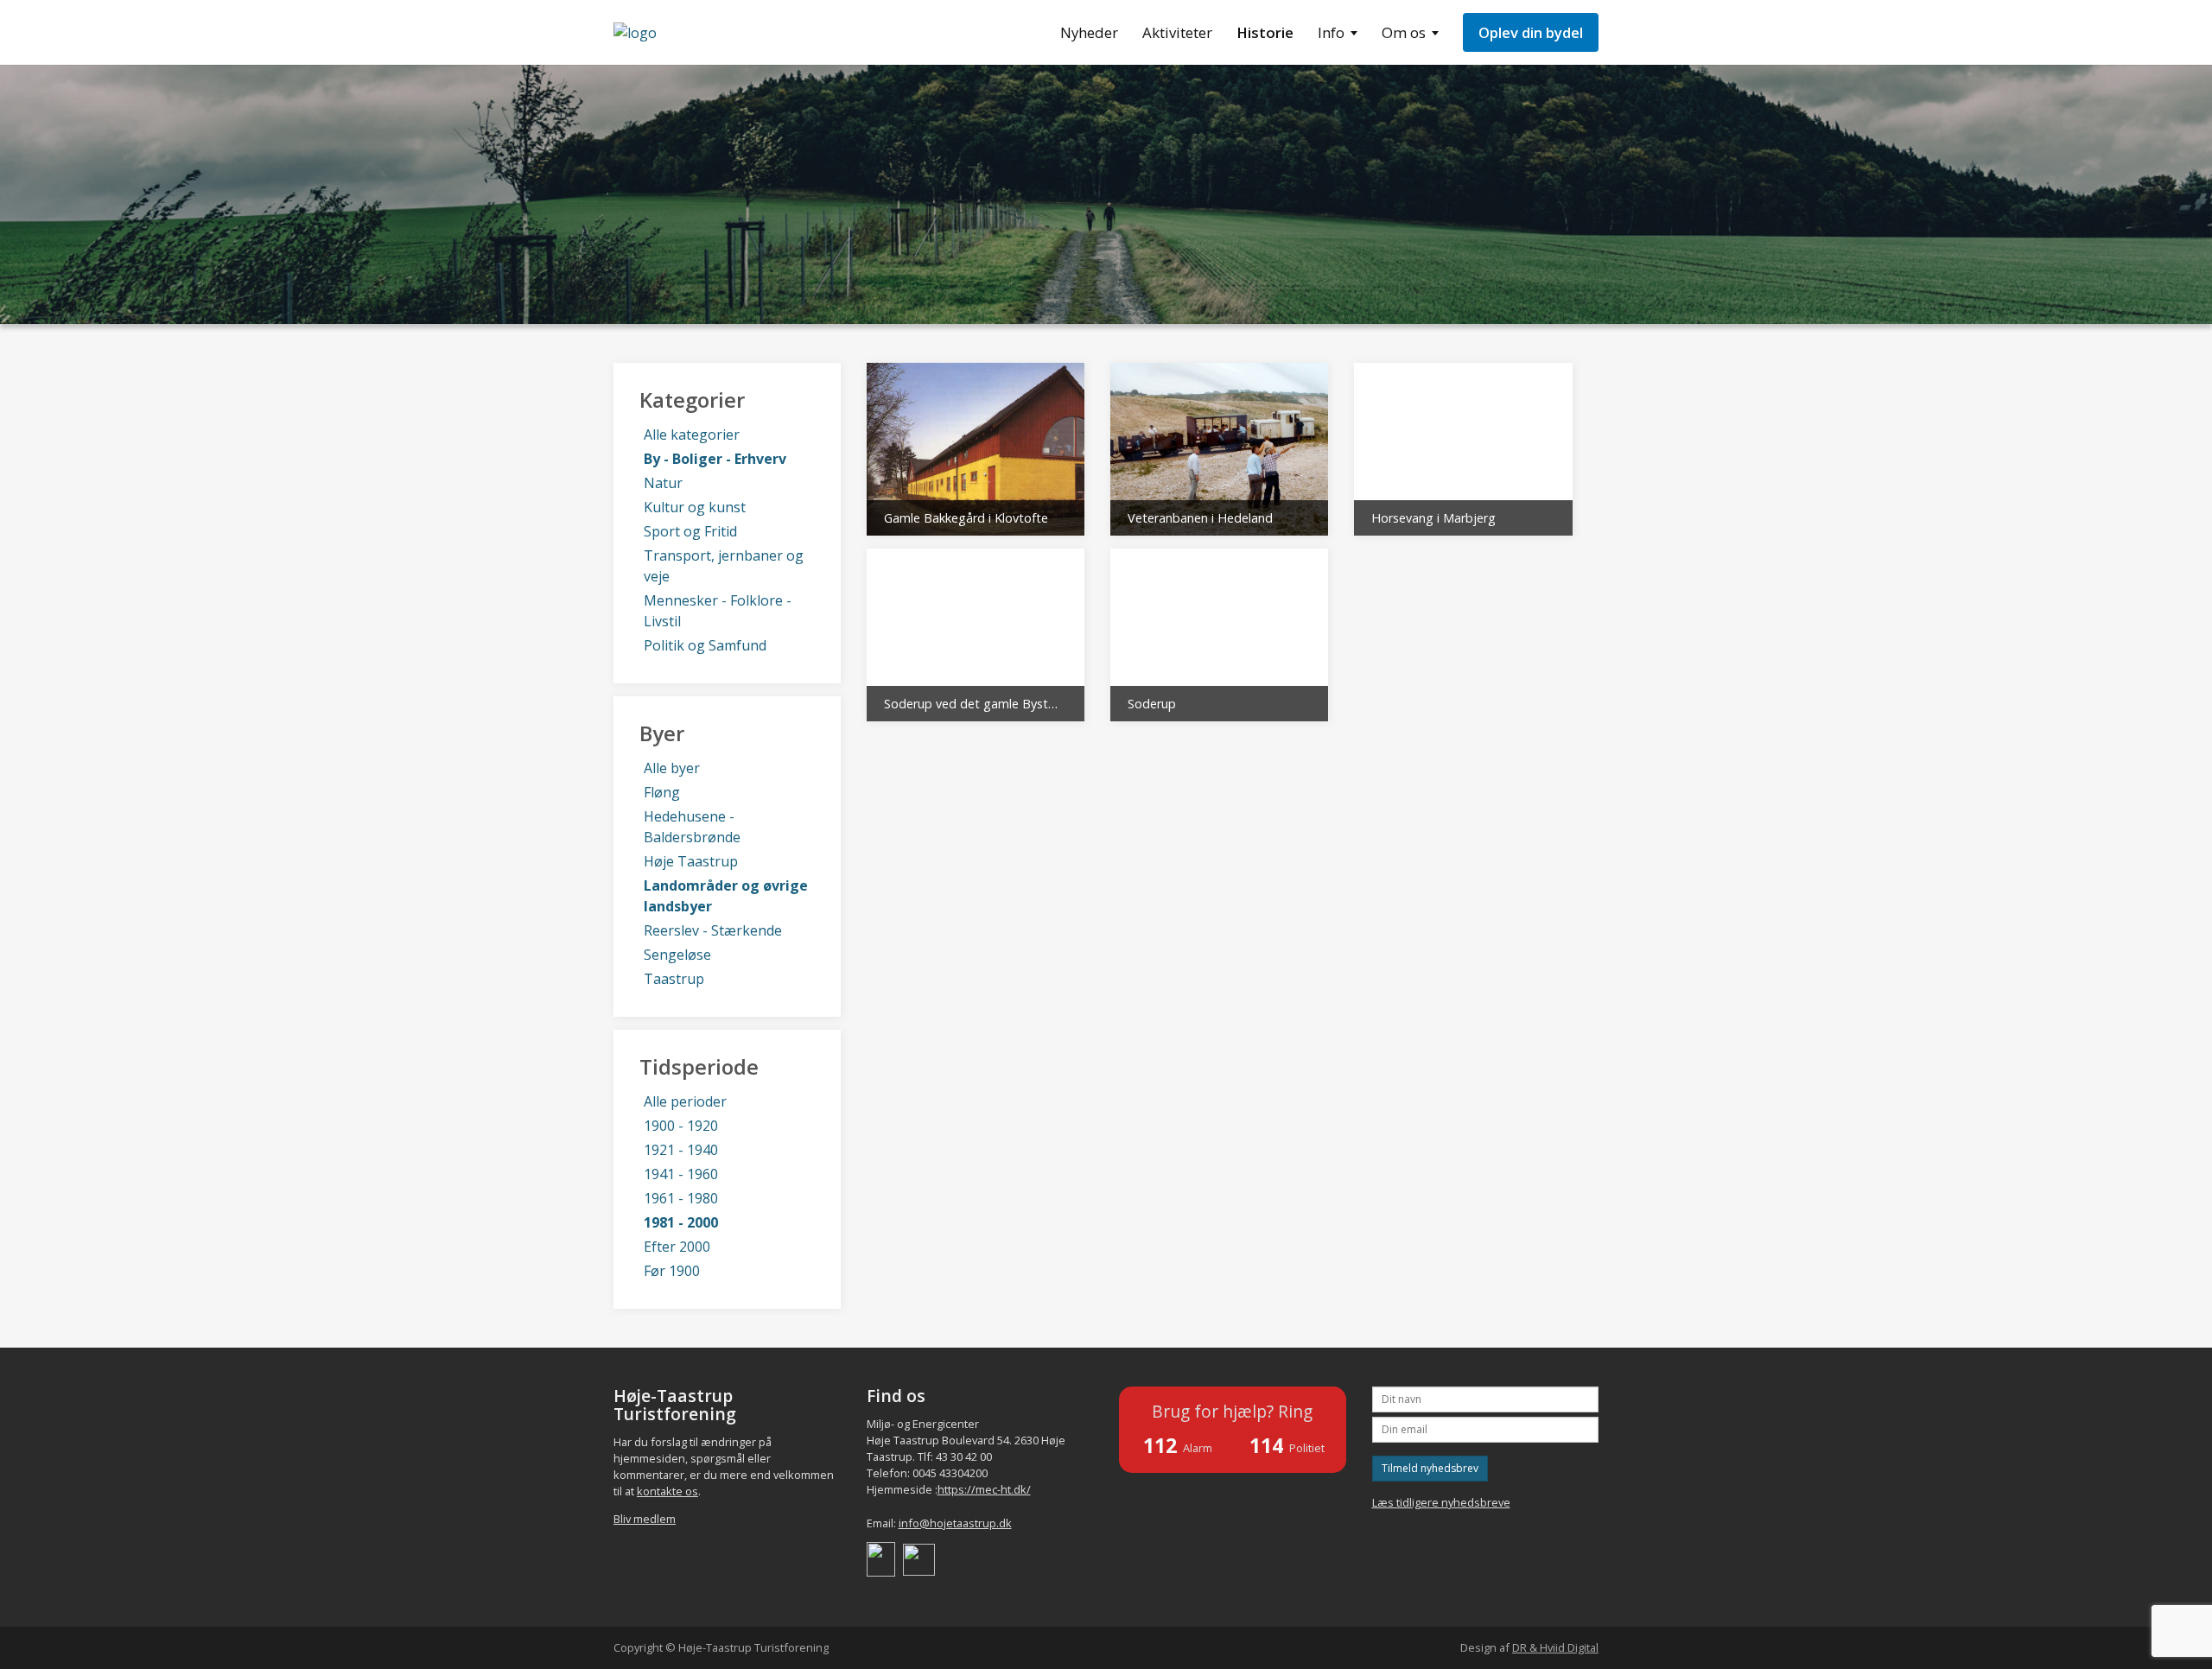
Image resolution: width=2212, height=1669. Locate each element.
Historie (1265, 32)
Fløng (662, 792)
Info (1331, 32)
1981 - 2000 (681, 1222)
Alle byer (672, 768)
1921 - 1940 (681, 1150)
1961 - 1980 (681, 1198)
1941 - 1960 (681, 1174)
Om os (1404, 32)
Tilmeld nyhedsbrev (1430, 1468)
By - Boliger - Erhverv (715, 459)
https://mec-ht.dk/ (984, 1489)
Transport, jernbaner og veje (724, 566)
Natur (663, 483)
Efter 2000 (677, 1247)
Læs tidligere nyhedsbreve (1441, 1502)
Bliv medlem (645, 1519)
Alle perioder (685, 1101)
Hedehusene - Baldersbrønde (692, 827)
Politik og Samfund (705, 645)
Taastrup (674, 979)
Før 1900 (672, 1271)
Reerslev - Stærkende (713, 930)
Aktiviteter (1177, 32)
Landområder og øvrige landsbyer (726, 896)
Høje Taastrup (691, 861)
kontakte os (667, 1491)
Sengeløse (677, 955)
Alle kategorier (692, 435)
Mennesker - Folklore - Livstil (718, 611)
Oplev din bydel (1531, 32)
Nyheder (1089, 32)
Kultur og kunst (695, 507)
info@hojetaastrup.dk (955, 1523)
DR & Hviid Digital (1555, 1647)
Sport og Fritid (690, 531)
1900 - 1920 (681, 1126)
